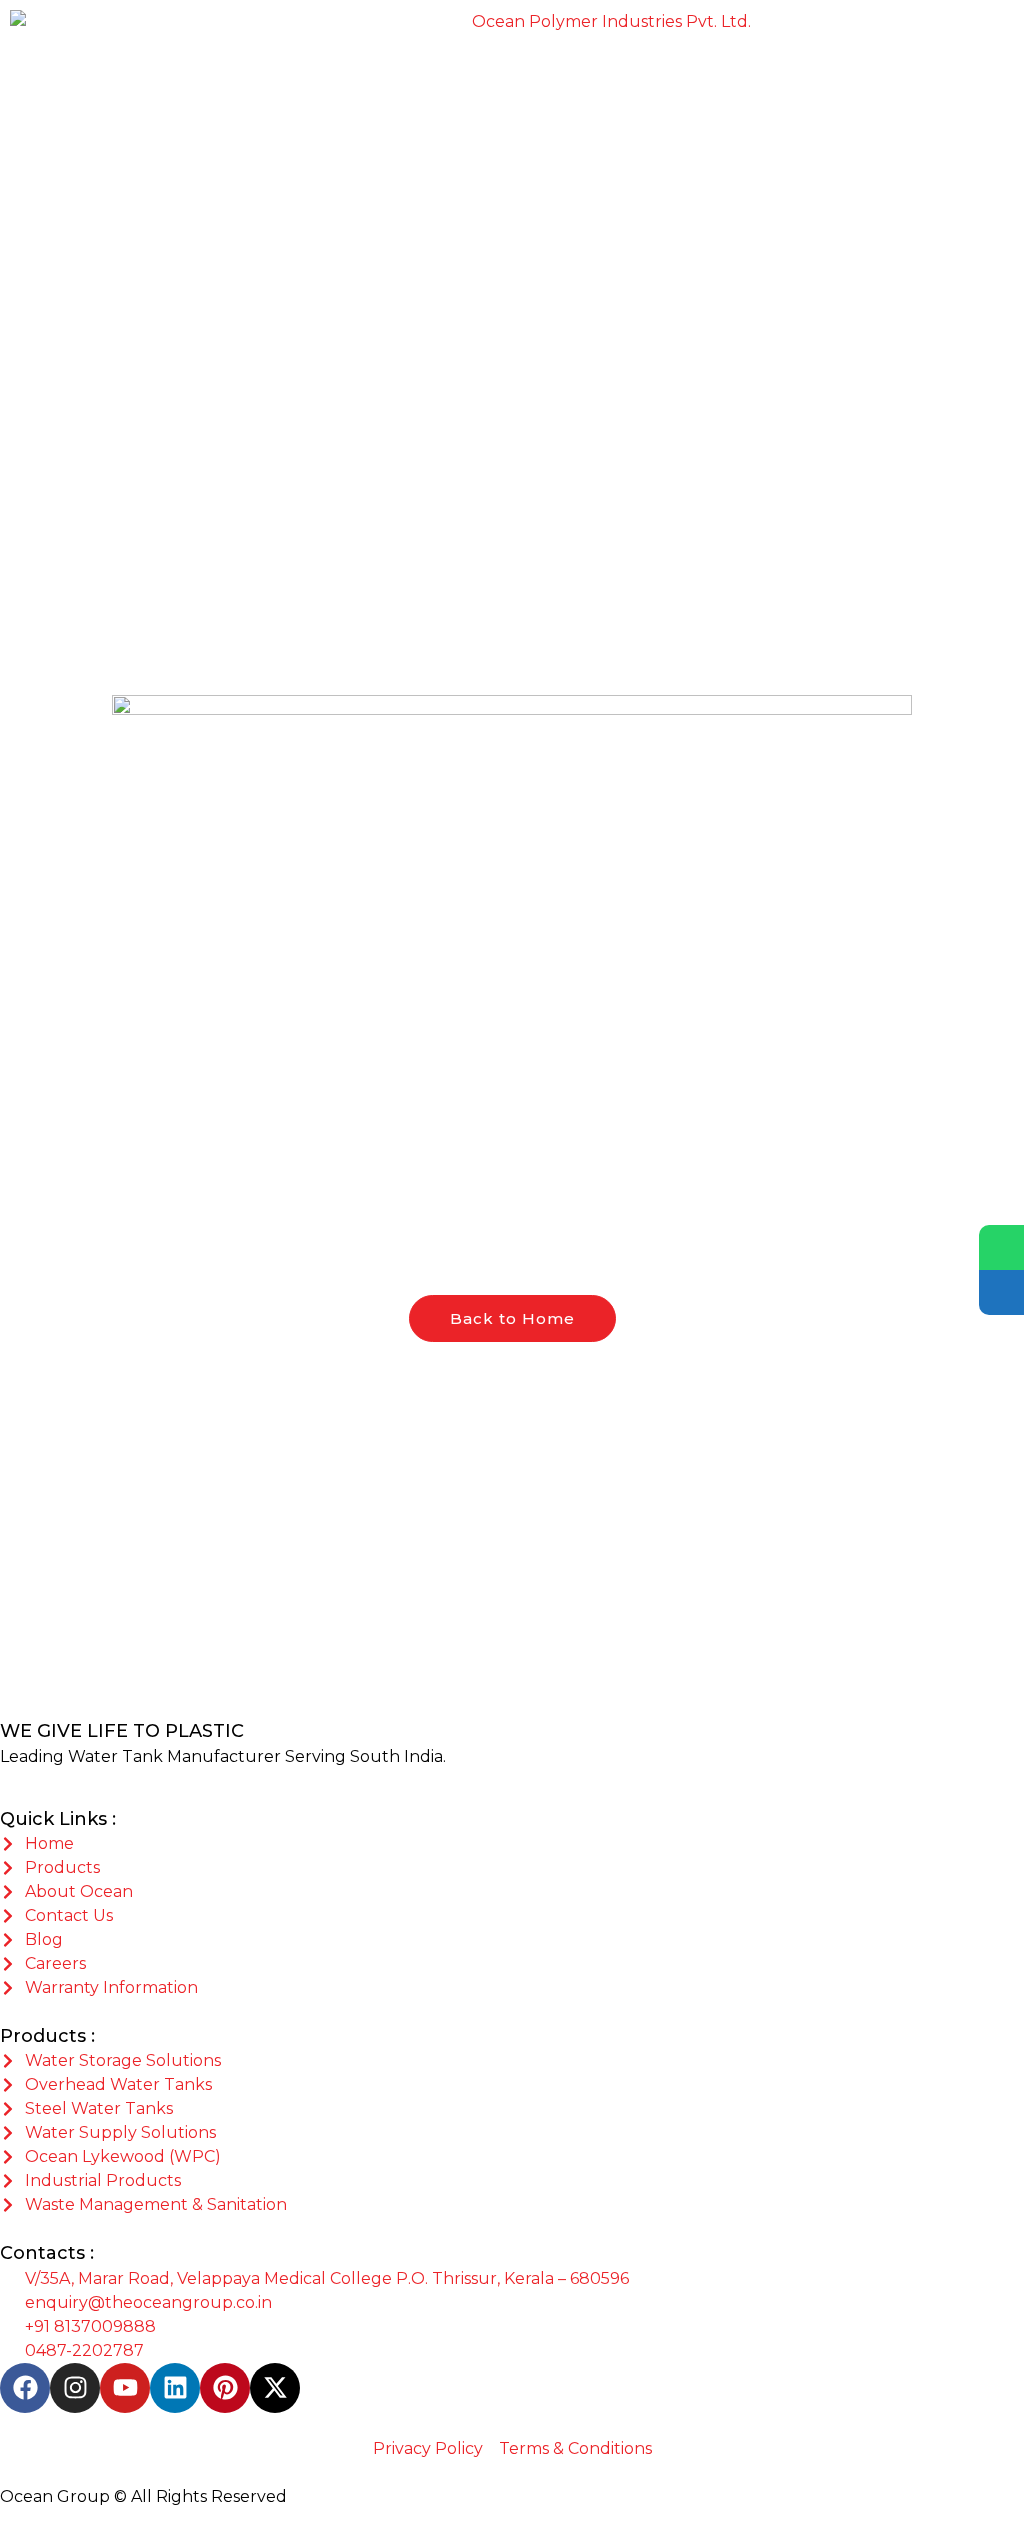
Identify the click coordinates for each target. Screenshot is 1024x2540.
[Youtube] (125, 2388)
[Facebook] (25, 2388)
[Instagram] (75, 2388)
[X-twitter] (275, 2388)
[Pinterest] (225, 2388)
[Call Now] (1001, 1292)
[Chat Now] (1001, 1247)
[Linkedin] (175, 2388)
